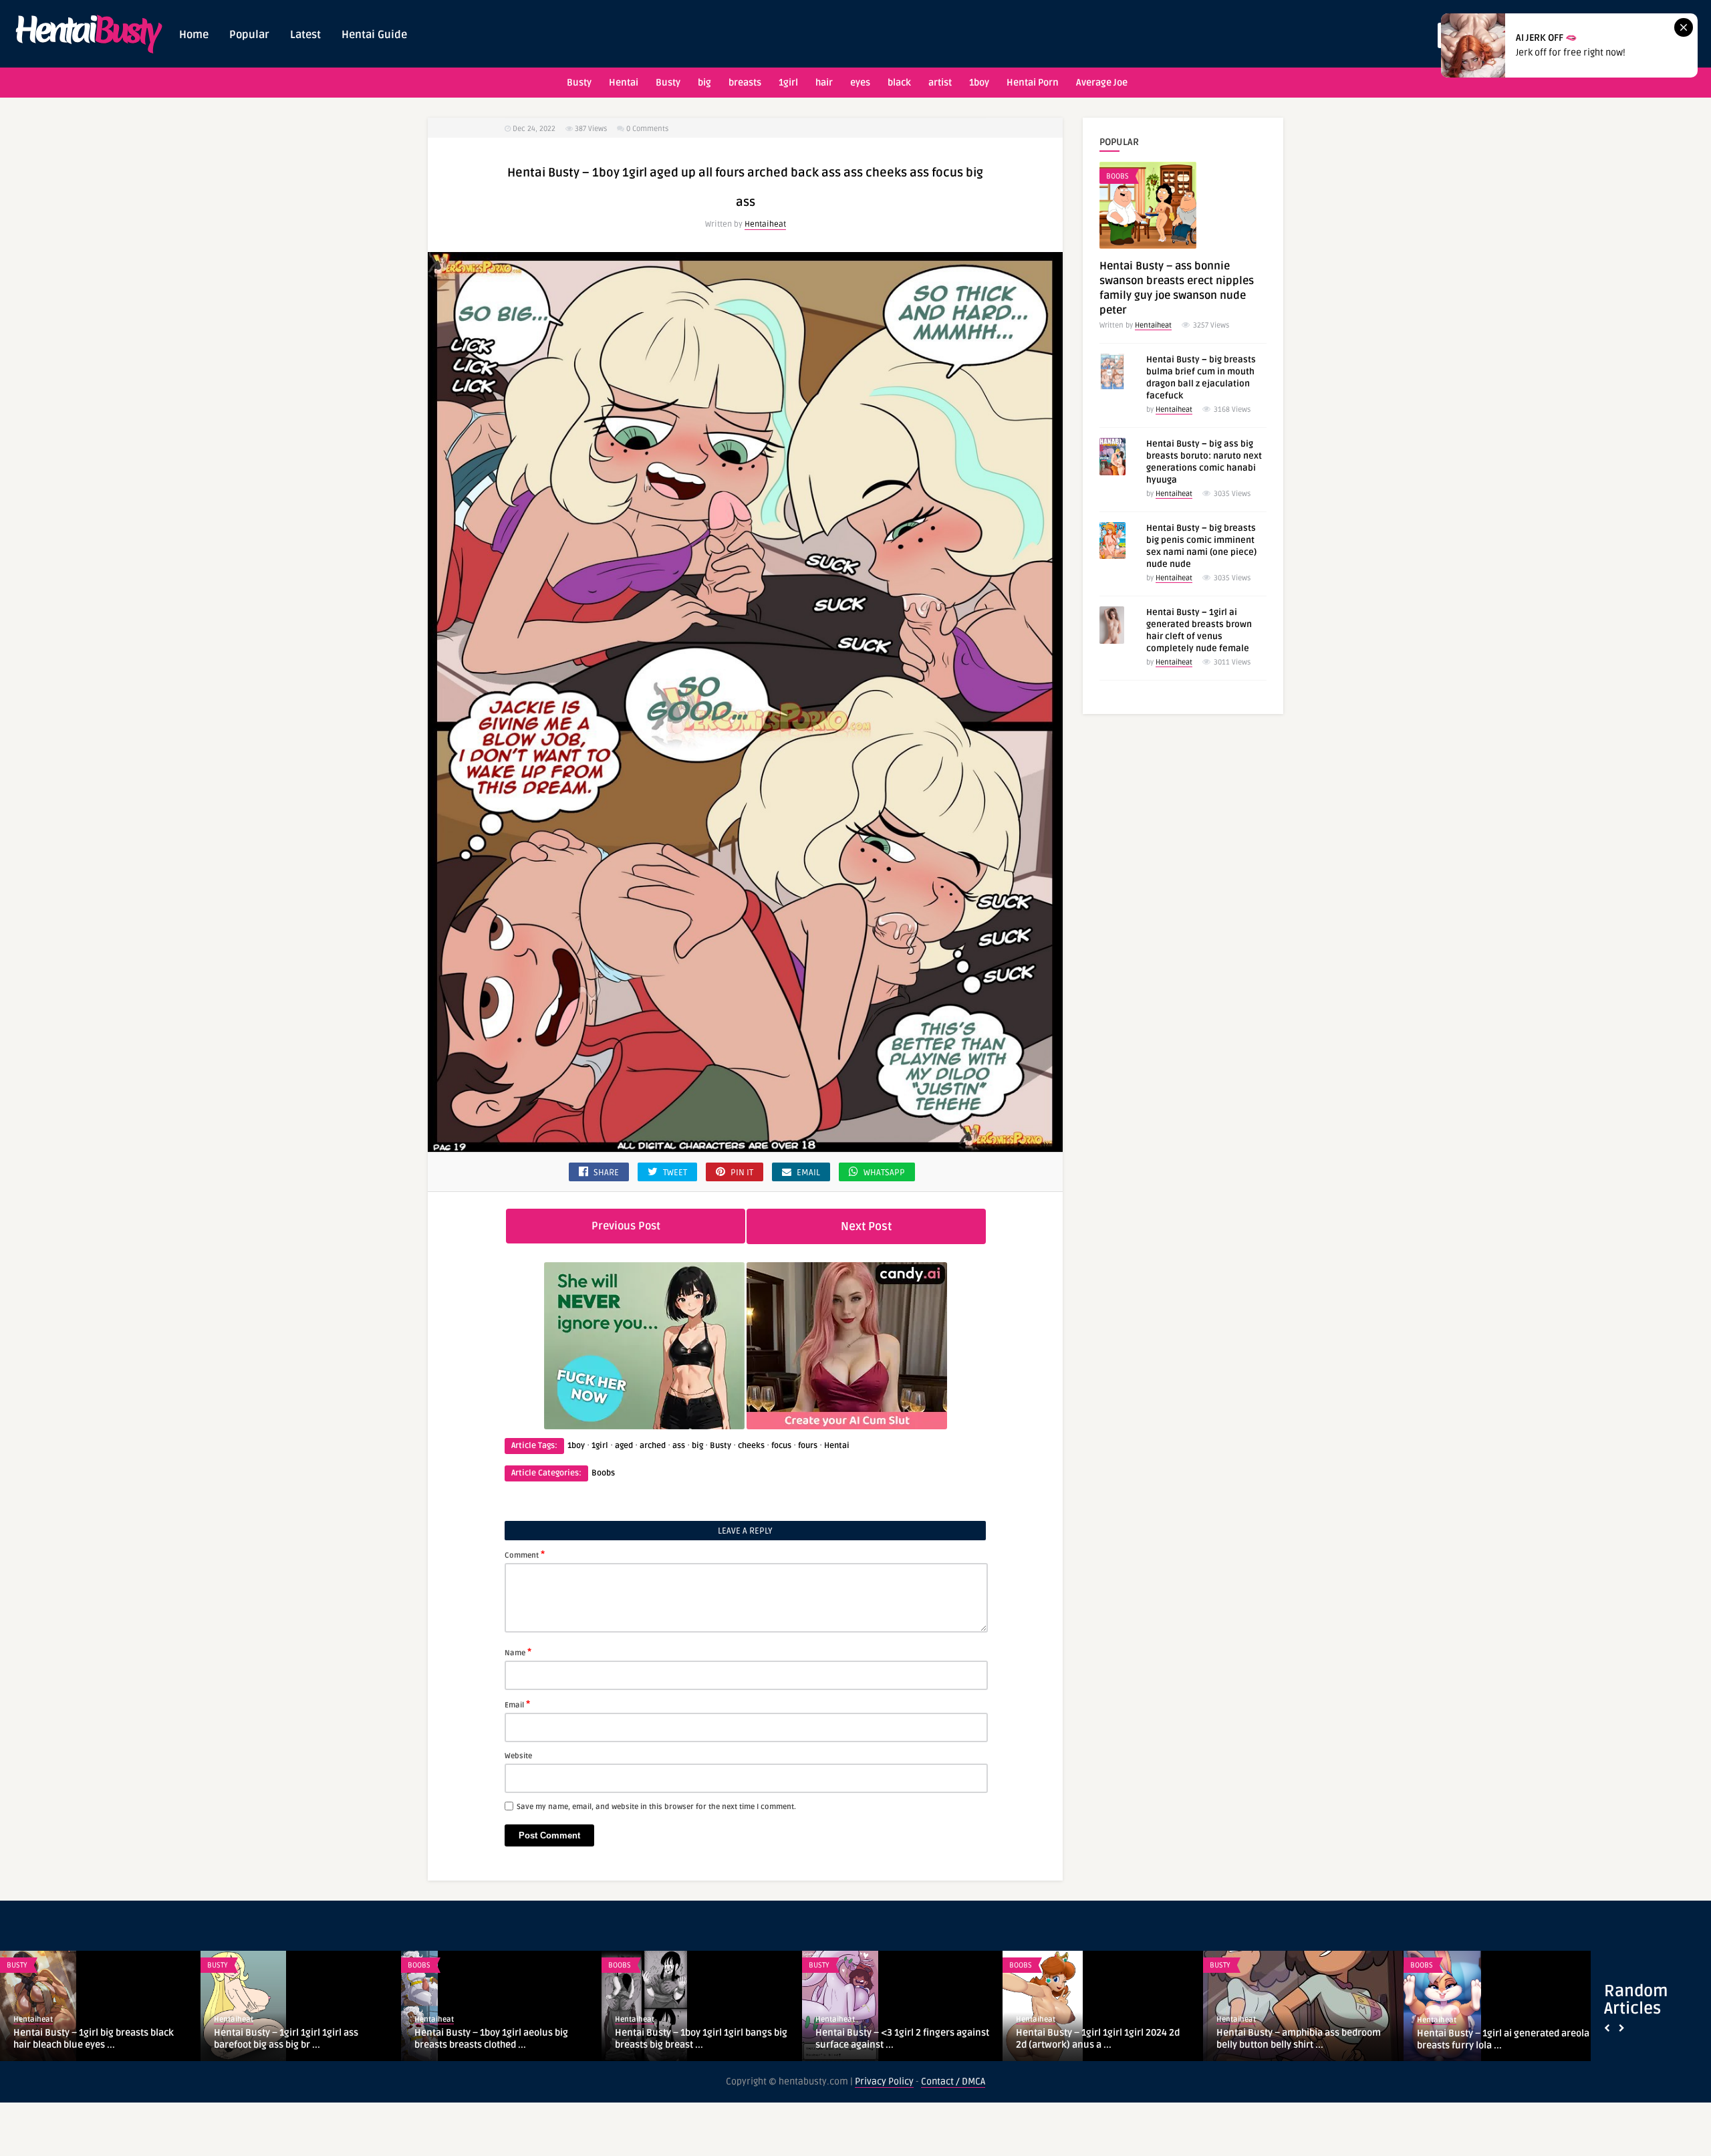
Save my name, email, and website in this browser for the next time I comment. (656, 1807)
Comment (525, 1554)
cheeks (751, 1446)
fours (808, 1446)
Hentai (624, 83)
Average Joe (1102, 83)
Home (194, 35)
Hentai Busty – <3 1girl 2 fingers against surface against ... (100, 2039)
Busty (579, 83)
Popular (249, 35)
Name (518, 1652)
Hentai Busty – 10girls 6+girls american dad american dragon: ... (901, 2039)
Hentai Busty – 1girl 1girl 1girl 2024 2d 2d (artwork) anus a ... (296, 2039)
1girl (788, 83)
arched (653, 1446)
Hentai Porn (1033, 83)
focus (781, 1446)
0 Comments (647, 129)
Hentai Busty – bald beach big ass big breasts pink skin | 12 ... (1096, 2039)
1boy (979, 83)
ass (679, 1446)
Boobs (603, 1473)
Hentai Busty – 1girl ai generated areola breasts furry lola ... (701, 2039)
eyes (860, 83)
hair (824, 83)
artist (940, 83)
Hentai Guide (374, 35)
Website (518, 1756)
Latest (305, 35)
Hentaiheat (765, 224)
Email (517, 1704)
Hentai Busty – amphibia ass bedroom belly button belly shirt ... (497, 2039)
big (704, 83)
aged (624, 1446)
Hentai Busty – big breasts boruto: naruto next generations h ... (1491, 2039)
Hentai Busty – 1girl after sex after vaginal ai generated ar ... (1291, 2039)
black (899, 83)
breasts (745, 83)
